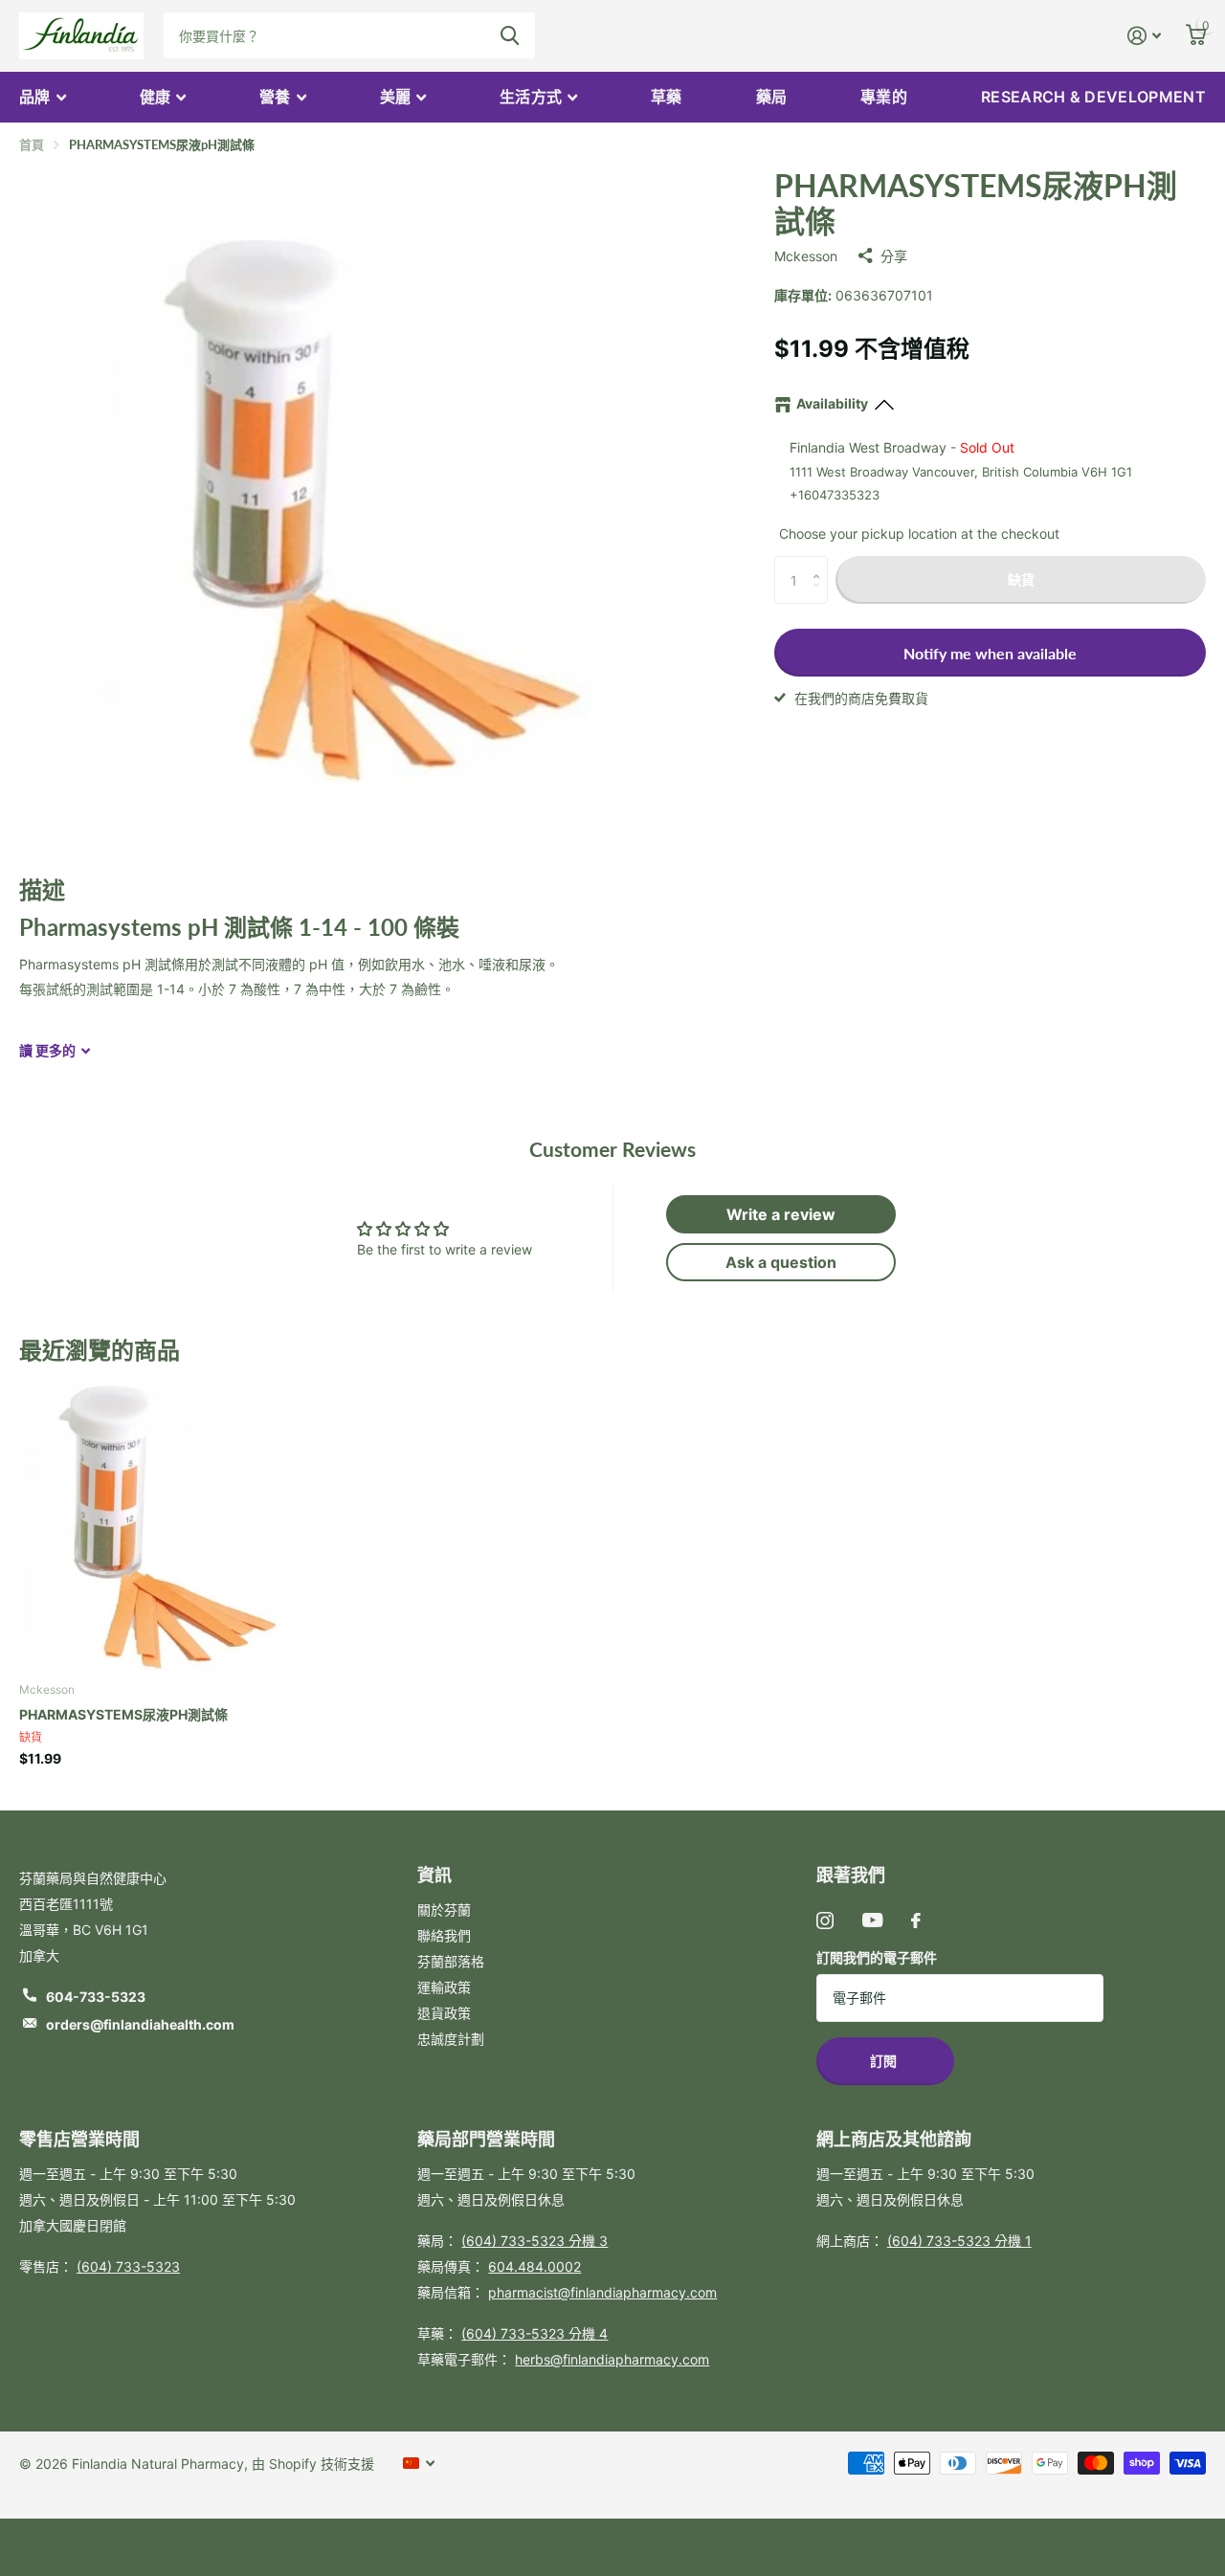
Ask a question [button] (781, 1262)
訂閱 (885, 2061)
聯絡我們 (444, 1935)
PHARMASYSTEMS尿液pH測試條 (123, 1714)
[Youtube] (872, 1920)
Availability (832, 403)
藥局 (772, 97)
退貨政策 (444, 2013)
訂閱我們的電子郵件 (877, 1957)
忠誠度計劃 (451, 2039)
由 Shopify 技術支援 (313, 2464)
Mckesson (806, 256)
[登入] (1144, 36)
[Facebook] (916, 1921)
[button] (821, 563)
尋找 (510, 35)
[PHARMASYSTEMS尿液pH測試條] (162, 1523)
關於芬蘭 (444, 1910)
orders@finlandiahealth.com (140, 2024)
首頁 (32, 144)
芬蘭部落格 (451, 1961)
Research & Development (1093, 97)
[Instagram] (825, 1921)
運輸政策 (444, 1987)
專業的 (884, 97)
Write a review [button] (781, 1214)
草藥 (667, 97)
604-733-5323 (96, 1997)
